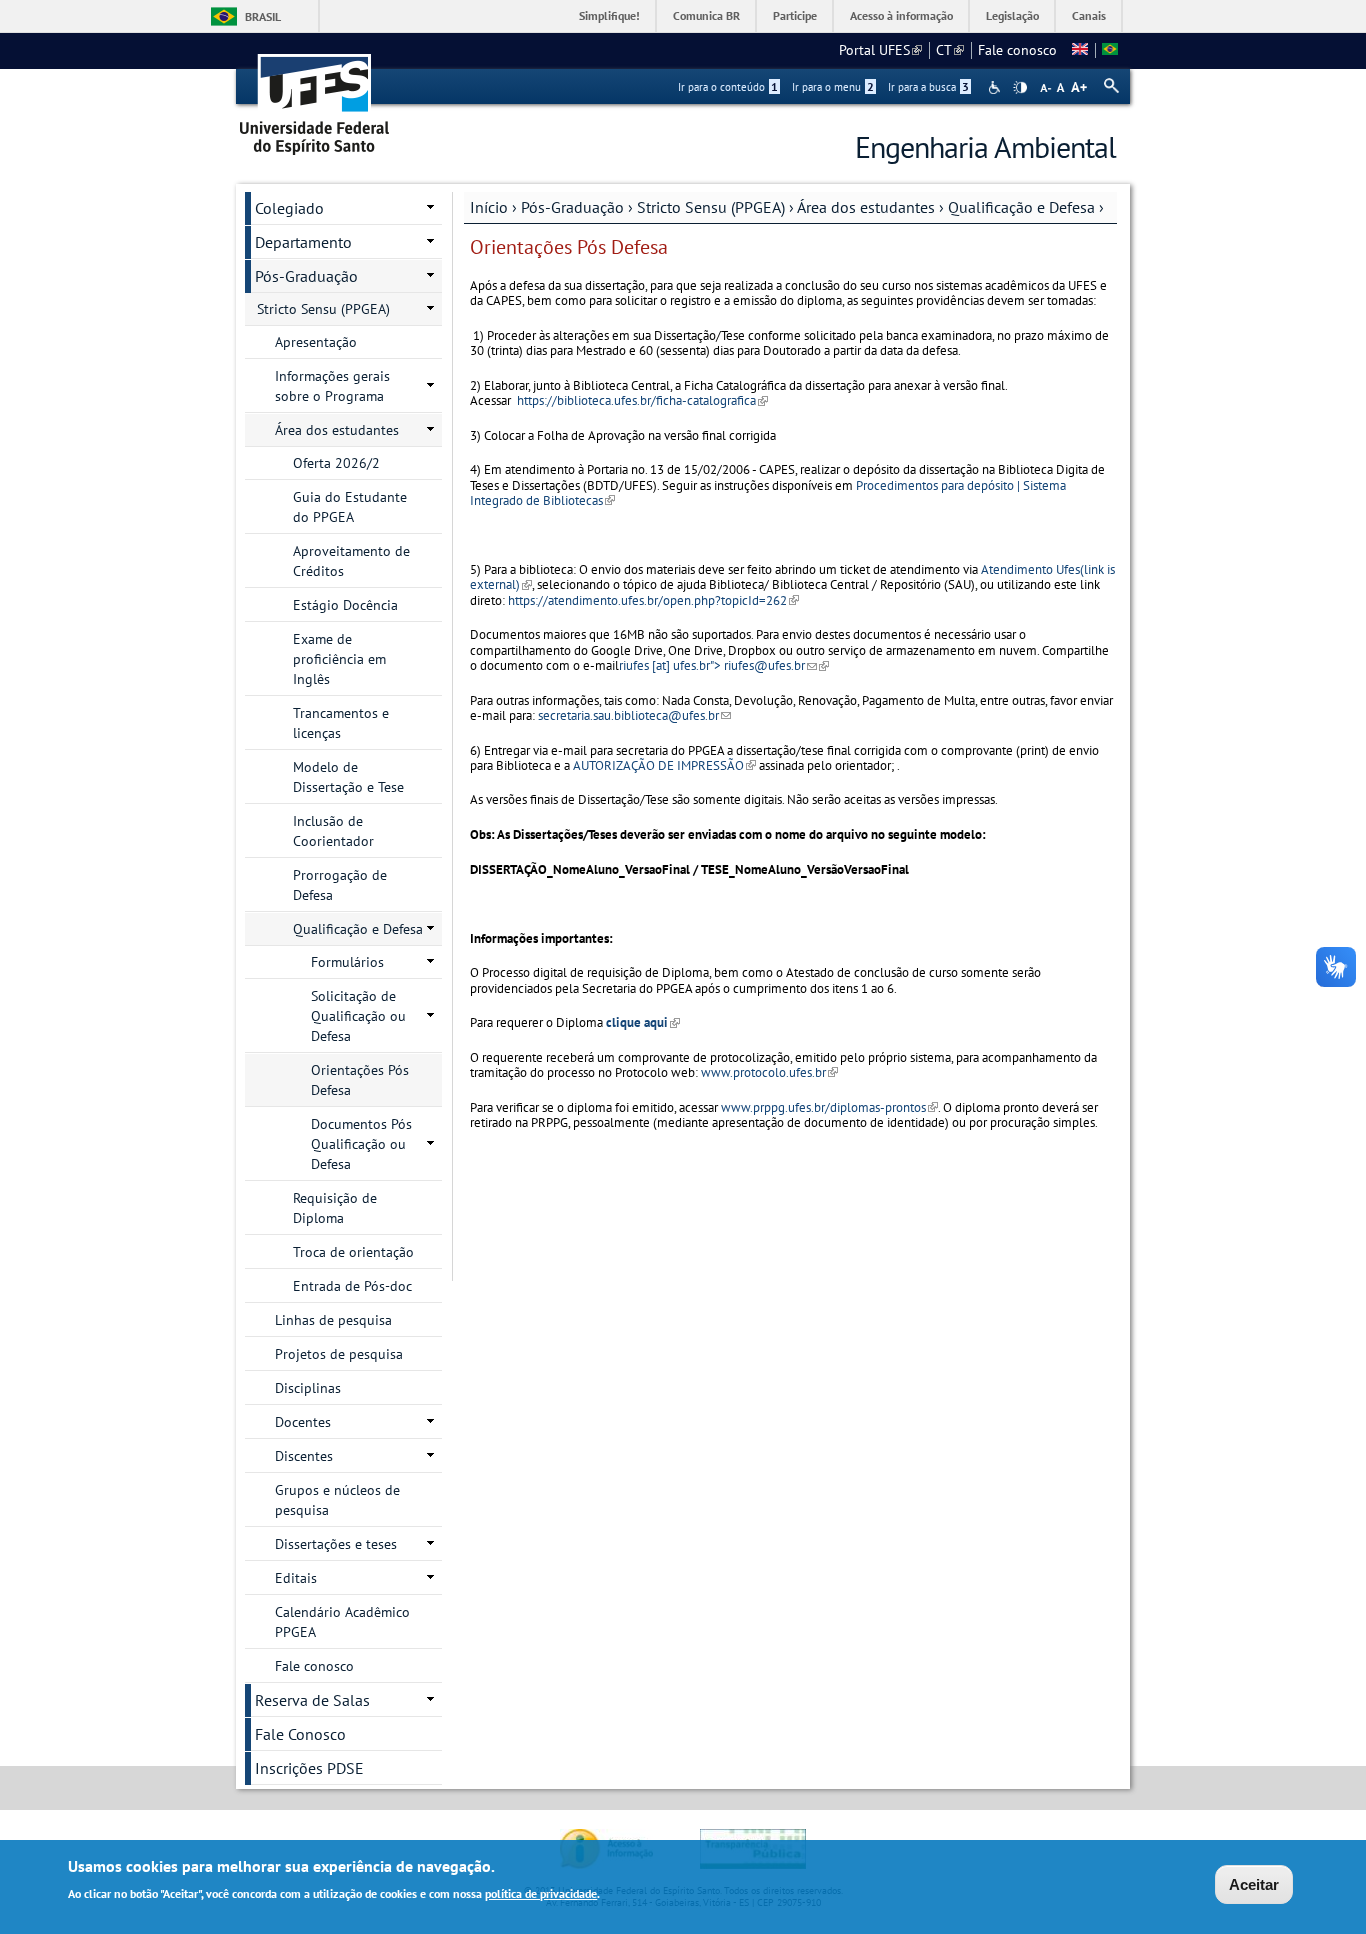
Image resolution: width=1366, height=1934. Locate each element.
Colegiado (289, 208)
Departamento (303, 242)
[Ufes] (315, 97)
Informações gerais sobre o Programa (332, 386)
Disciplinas (308, 1388)
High (1020, 88)
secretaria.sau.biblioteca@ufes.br (634, 715)
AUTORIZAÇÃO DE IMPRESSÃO (664, 765)
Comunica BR (706, 15)
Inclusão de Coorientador (333, 831)
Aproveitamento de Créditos (351, 561)
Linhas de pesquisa (333, 1320)
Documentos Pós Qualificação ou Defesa (361, 1144)
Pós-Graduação (572, 207)
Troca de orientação (353, 1252)
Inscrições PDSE (309, 1768)
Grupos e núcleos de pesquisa (337, 1500)
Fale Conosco (300, 1734)
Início (489, 207)
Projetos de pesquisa (339, 1354)
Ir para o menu (833, 87)
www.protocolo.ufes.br (769, 1072)
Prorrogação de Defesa (340, 885)
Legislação (1012, 15)
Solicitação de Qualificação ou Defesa (358, 1016)
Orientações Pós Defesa (360, 1080)
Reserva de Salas (312, 1700)
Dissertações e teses (336, 1544)
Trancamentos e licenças (341, 723)
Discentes (304, 1456)
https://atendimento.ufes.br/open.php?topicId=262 (652, 600)
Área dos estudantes (866, 207)
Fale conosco (1017, 50)
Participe (795, 15)
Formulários (347, 962)
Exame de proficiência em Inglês (339, 659)
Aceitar (1254, 1884)
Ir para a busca (928, 87)
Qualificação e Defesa (1021, 207)
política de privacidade (541, 1892)
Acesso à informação (901, 15)
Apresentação (316, 342)
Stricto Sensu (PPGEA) (711, 207)
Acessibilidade (996, 87)
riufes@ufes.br (770, 665)
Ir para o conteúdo (728, 87)
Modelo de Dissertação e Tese (348, 777)
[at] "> (724, 665)
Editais (296, 1578)
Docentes (303, 1422)
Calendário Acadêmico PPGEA (342, 1622)
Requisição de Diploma (335, 1208)
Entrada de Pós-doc (352, 1286)
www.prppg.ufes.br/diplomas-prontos (829, 1107)
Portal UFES (880, 50)
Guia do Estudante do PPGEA (350, 507)
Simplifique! (609, 15)
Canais (1089, 15)
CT (950, 50)
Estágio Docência (345, 605)
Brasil (263, 16)
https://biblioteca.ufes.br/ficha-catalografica (642, 400)
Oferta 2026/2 (336, 463)
